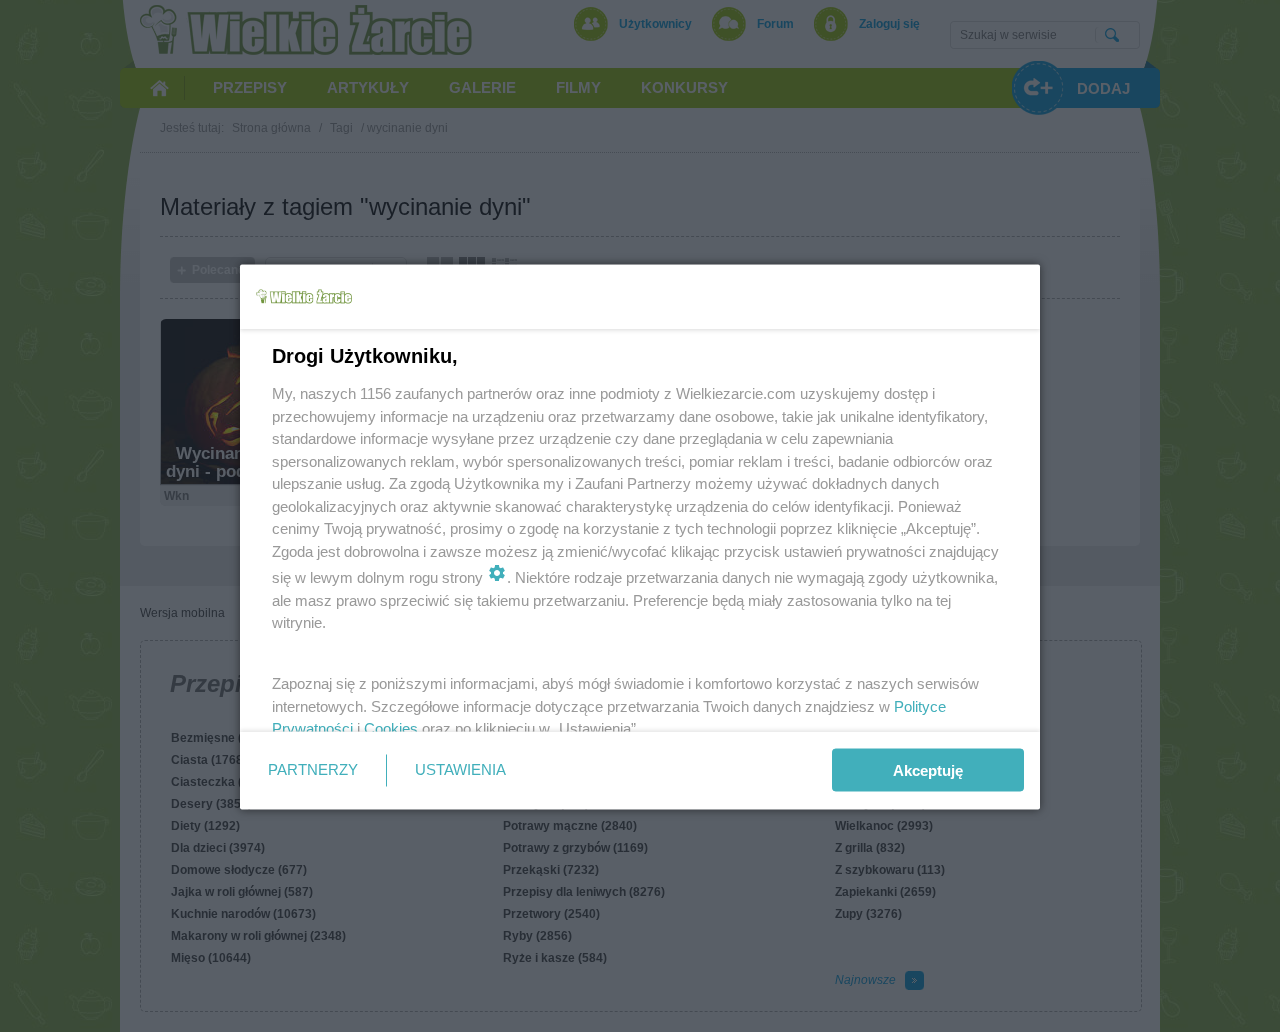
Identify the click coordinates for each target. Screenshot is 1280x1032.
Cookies (391, 728)
